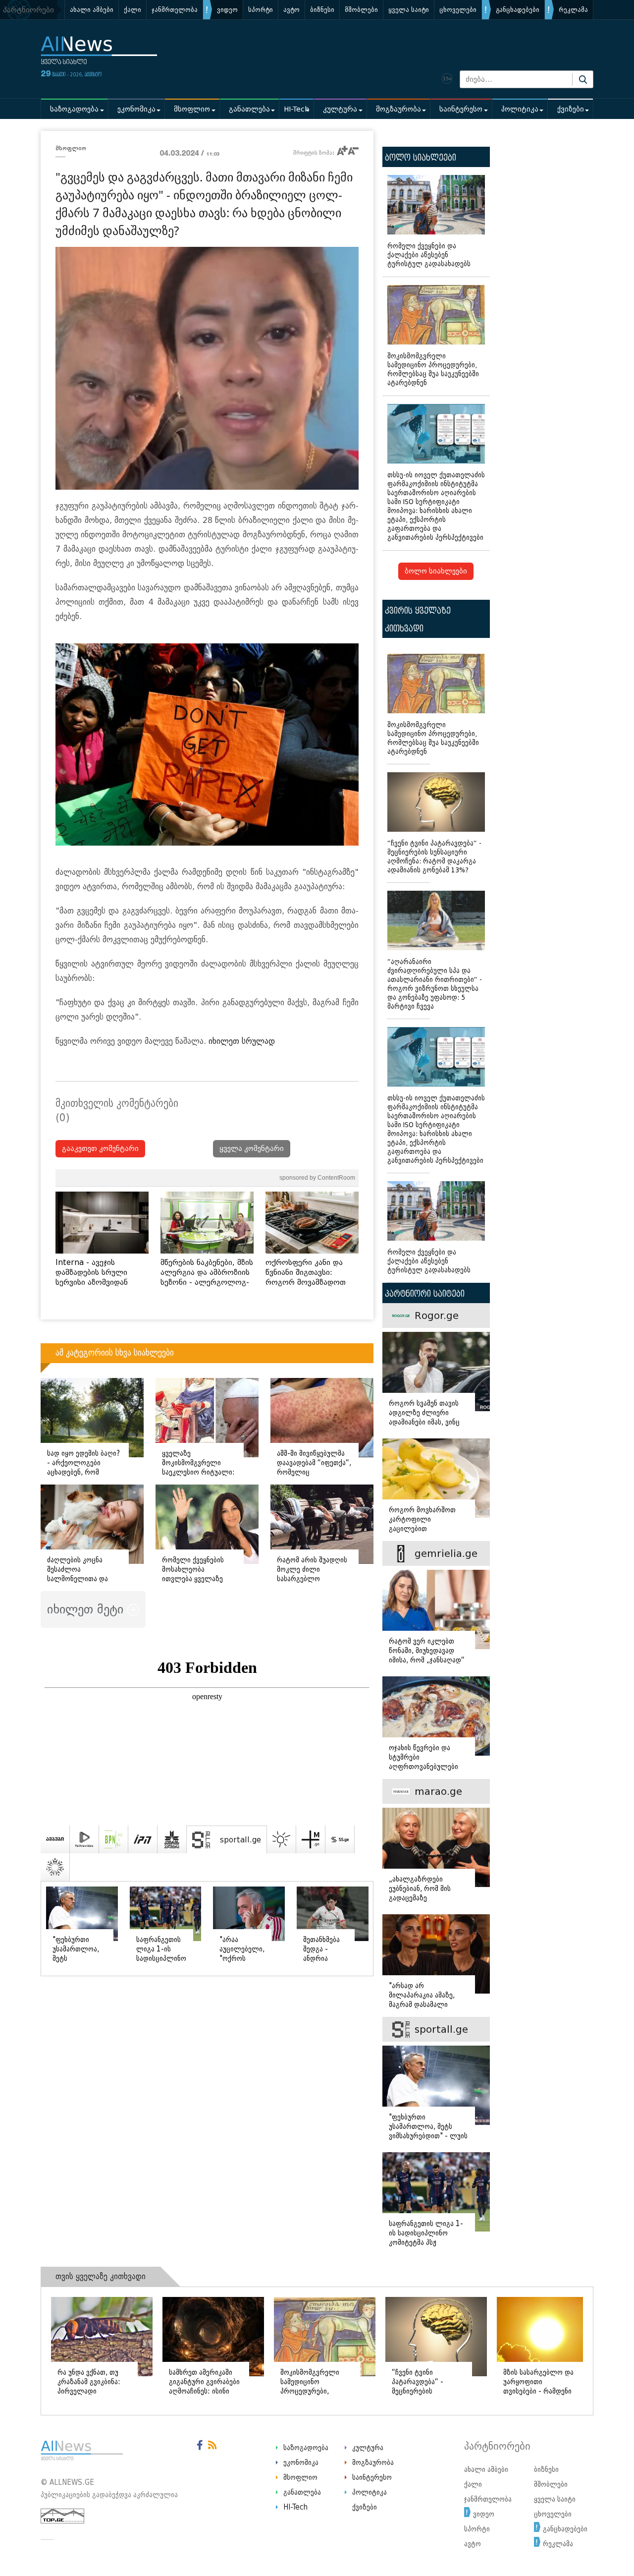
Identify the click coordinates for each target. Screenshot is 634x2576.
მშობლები (361, 10)
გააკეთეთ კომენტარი (100, 1149)
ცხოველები (458, 10)
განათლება (249, 109)
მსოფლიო (192, 109)
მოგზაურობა (398, 109)
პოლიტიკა (520, 109)
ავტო (291, 10)
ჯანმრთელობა (175, 10)
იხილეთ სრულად (242, 1041)
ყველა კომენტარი (252, 1149)
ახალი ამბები (92, 10)
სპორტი (261, 10)
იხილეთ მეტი (87, 1609)
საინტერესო (461, 109)
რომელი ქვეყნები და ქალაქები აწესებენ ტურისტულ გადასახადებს (429, 255)
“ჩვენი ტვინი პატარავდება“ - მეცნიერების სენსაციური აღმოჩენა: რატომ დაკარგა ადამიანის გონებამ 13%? (434, 857)
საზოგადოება (74, 109)
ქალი (132, 10)
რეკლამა (573, 10)
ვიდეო (227, 10)
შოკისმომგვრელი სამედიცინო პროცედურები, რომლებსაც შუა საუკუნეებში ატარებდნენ (433, 370)
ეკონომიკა (136, 109)
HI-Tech (296, 109)
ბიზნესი (322, 10)
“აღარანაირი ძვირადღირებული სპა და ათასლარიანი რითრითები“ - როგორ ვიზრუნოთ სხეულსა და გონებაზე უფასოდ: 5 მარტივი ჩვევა (435, 984)
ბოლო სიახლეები (436, 571)
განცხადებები (518, 10)
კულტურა (340, 109)
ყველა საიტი (409, 10)
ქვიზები (571, 109)
